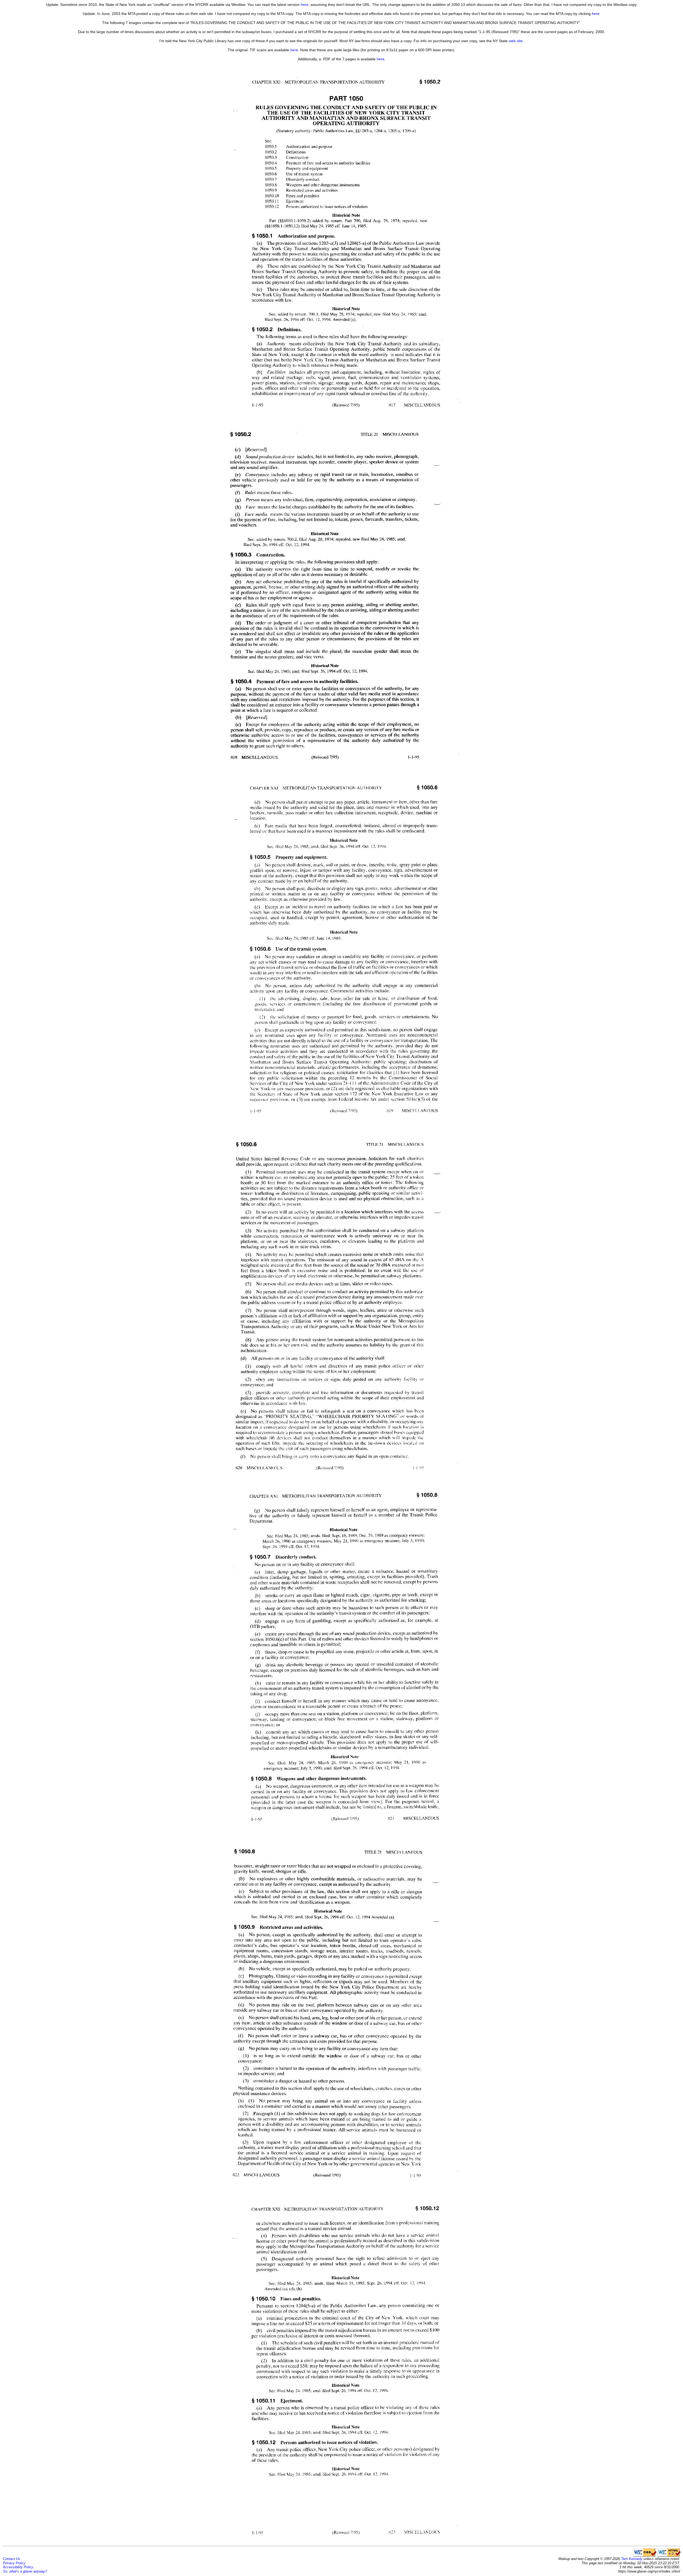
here (305, 5)
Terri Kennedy (632, 2559)
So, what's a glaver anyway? (25, 2571)
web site (516, 41)
